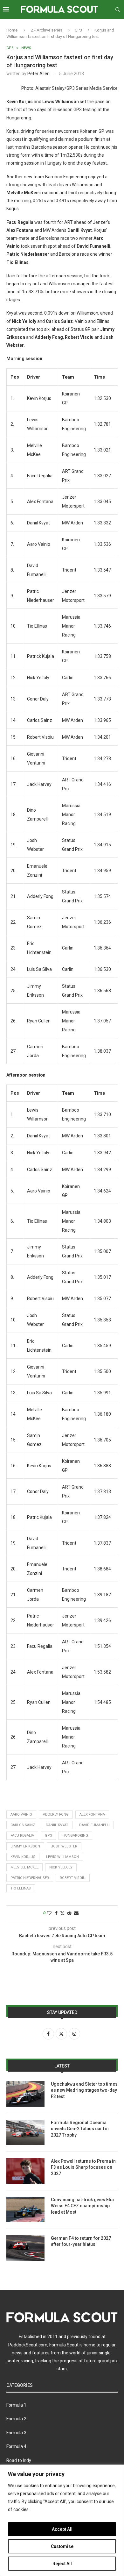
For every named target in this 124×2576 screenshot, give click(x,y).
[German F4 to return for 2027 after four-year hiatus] (25, 2248)
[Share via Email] (76, 1913)
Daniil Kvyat (57, 1825)
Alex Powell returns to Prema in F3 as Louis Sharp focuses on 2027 (83, 2167)
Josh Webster (64, 1846)
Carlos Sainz (23, 1825)
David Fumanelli (94, 1825)
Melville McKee (24, 1867)
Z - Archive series (47, 30)
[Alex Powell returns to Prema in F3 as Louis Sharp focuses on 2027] (25, 2171)
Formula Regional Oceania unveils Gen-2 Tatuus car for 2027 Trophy (80, 2129)
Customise (62, 2546)
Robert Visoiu (73, 1878)
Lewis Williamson (62, 1857)
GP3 (78, 30)
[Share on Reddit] (69, 1913)
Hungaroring (75, 1836)
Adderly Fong (56, 1815)
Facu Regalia (22, 1836)
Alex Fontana (92, 1815)
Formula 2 (16, 2419)
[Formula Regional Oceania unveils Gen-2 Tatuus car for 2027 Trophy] (25, 2132)
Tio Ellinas (21, 1888)
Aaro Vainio (21, 1815)
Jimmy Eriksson (25, 1846)
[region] (62, 2520)
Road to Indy (19, 2460)
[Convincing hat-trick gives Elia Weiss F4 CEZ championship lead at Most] (25, 2210)
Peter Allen (38, 74)
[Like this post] (49, 1913)
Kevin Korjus (23, 1857)
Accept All (62, 2529)
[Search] (118, 10)
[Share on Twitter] (62, 1913)
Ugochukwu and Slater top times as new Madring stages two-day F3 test (84, 2090)
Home (12, 30)
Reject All (62, 2564)
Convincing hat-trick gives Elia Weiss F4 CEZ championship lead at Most (82, 2206)
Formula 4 (16, 2446)
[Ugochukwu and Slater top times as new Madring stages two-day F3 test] (25, 2094)
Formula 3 (16, 2433)
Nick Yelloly (61, 1867)
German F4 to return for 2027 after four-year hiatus (81, 2241)
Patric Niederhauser (30, 1878)
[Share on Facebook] (56, 1913)
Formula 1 (16, 2405)
